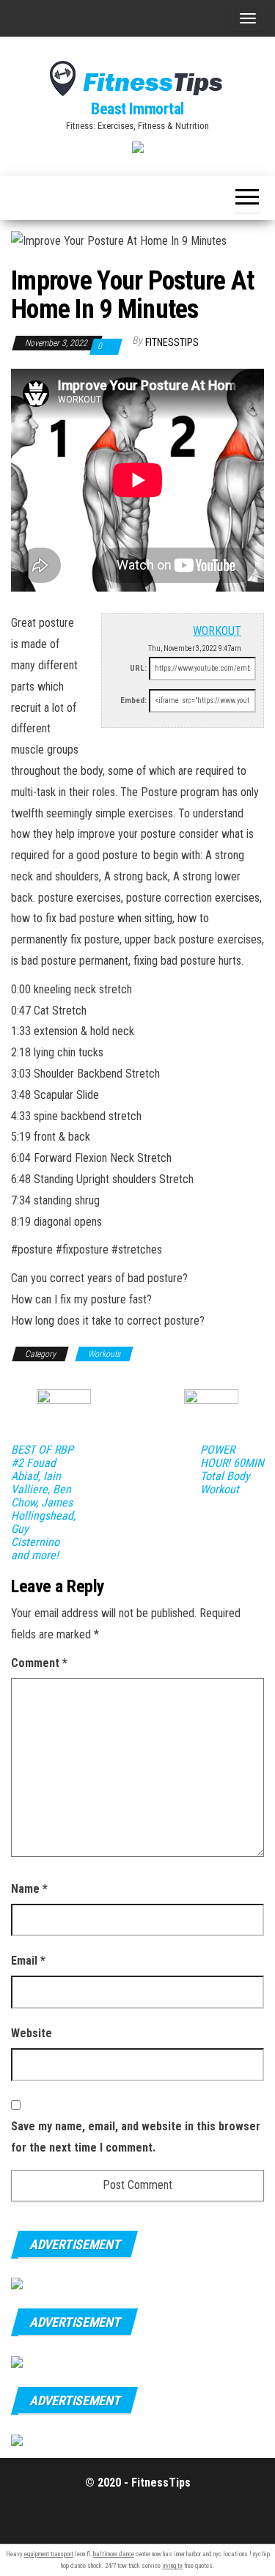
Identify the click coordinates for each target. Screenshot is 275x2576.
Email (28, 1961)
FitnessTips (172, 342)
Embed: (133, 700)
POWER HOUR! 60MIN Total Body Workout (232, 1470)
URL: (138, 668)
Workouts (104, 1354)
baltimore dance (114, 2554)
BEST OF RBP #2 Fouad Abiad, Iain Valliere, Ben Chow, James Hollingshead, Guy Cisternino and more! (43, 1503)
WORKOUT (217, 631)
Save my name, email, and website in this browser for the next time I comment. (136, 2137)
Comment (39, 1663)
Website (32, 2033)
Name (29, 1889)
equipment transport (49, 2554)
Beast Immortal (137, 109)
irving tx (172, 2566)
